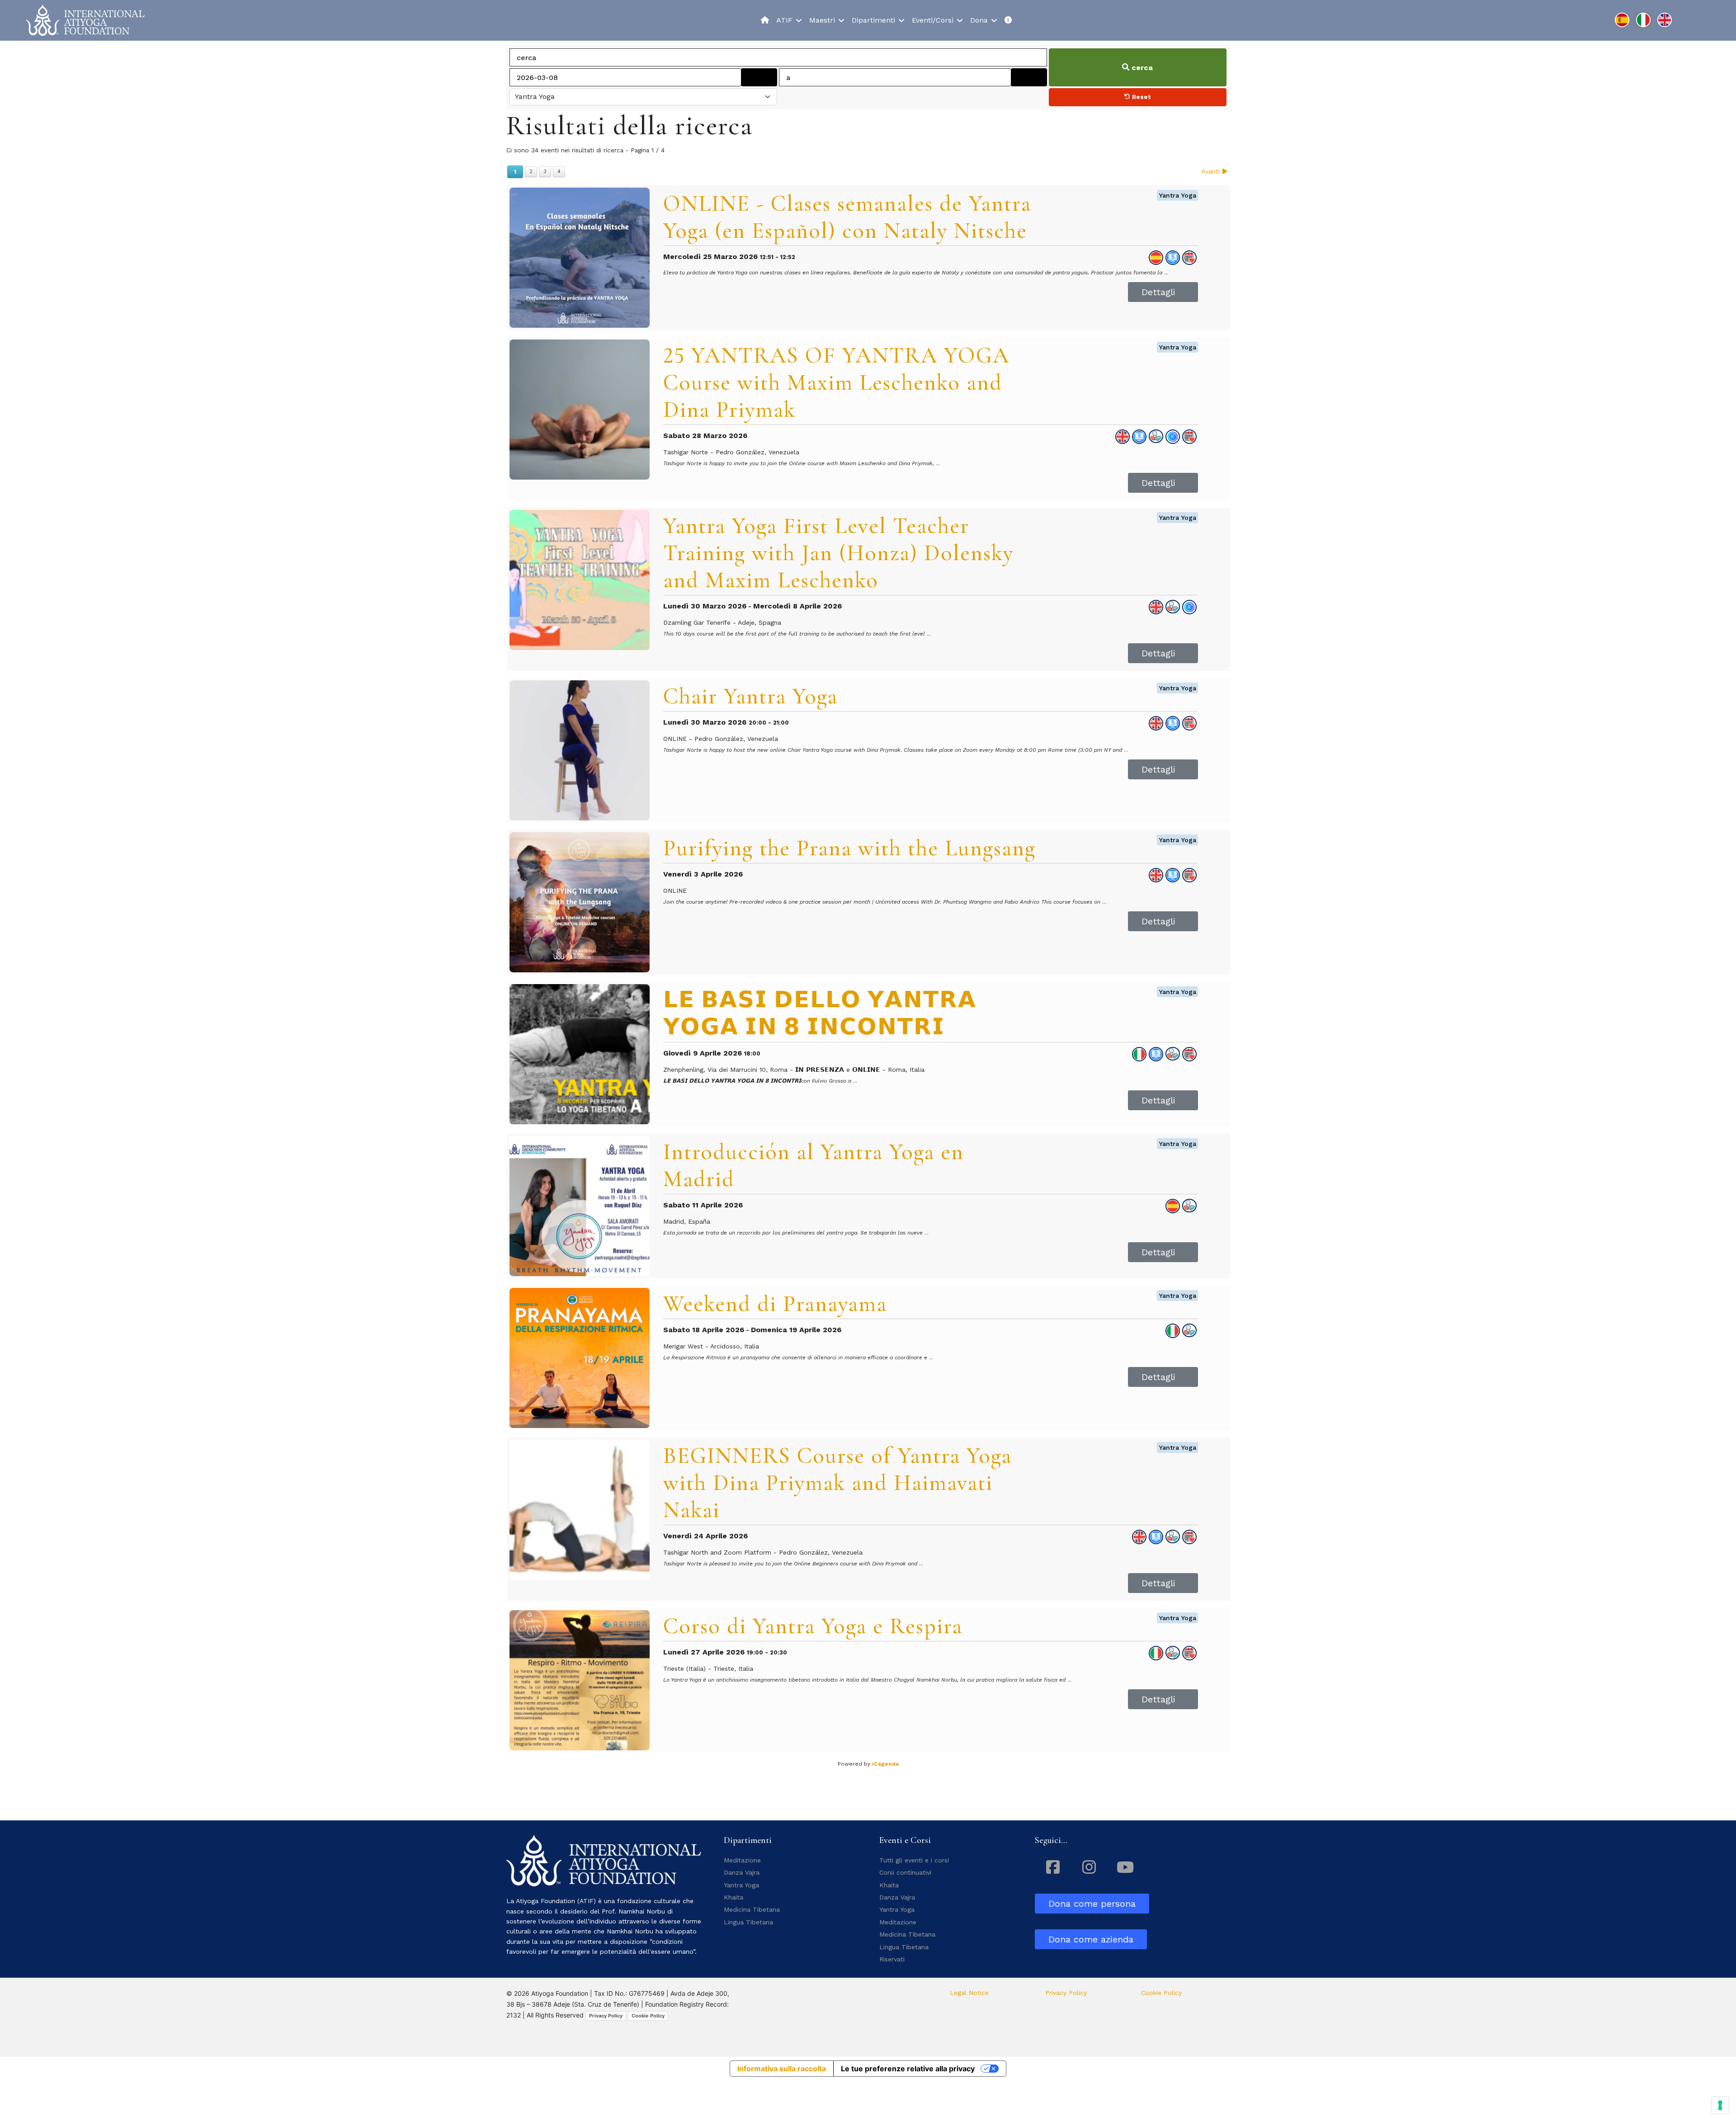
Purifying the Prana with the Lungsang (849, 848)
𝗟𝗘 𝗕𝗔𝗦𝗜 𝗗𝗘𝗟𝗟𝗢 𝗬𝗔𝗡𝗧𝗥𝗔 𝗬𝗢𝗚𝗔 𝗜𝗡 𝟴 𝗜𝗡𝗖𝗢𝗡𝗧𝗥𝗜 (820, 1013)
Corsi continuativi (905, 1872)
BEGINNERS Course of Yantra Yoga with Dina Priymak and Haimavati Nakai (837, 1483)
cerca (1141, 68)
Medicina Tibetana (752, 1909)
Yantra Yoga (1177, 195)
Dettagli (1158, 292)
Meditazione (742, 1860)
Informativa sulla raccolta (782, 2069)
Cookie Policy (648, 2016)
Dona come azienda (1091, 1939)
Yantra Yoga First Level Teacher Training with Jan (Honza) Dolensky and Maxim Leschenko (838, 553)
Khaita (734, 1897)
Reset (1141, 97)
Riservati (892, 1959)
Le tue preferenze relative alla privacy (908, 2069)
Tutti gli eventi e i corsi (914, 1860)
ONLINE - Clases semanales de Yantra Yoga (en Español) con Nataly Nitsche (847, 217)
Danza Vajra (742, 1872)
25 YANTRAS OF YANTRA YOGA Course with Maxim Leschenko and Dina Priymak (836, 382)
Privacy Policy (606, 2016)
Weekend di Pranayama (775, 1304)
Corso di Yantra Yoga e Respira (813, 1626)
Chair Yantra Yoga (750, 696)
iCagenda (885, 1764)
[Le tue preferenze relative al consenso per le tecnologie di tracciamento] (1720, 2105)
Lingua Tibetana (748, 1922)
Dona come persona (1092, 1904)
